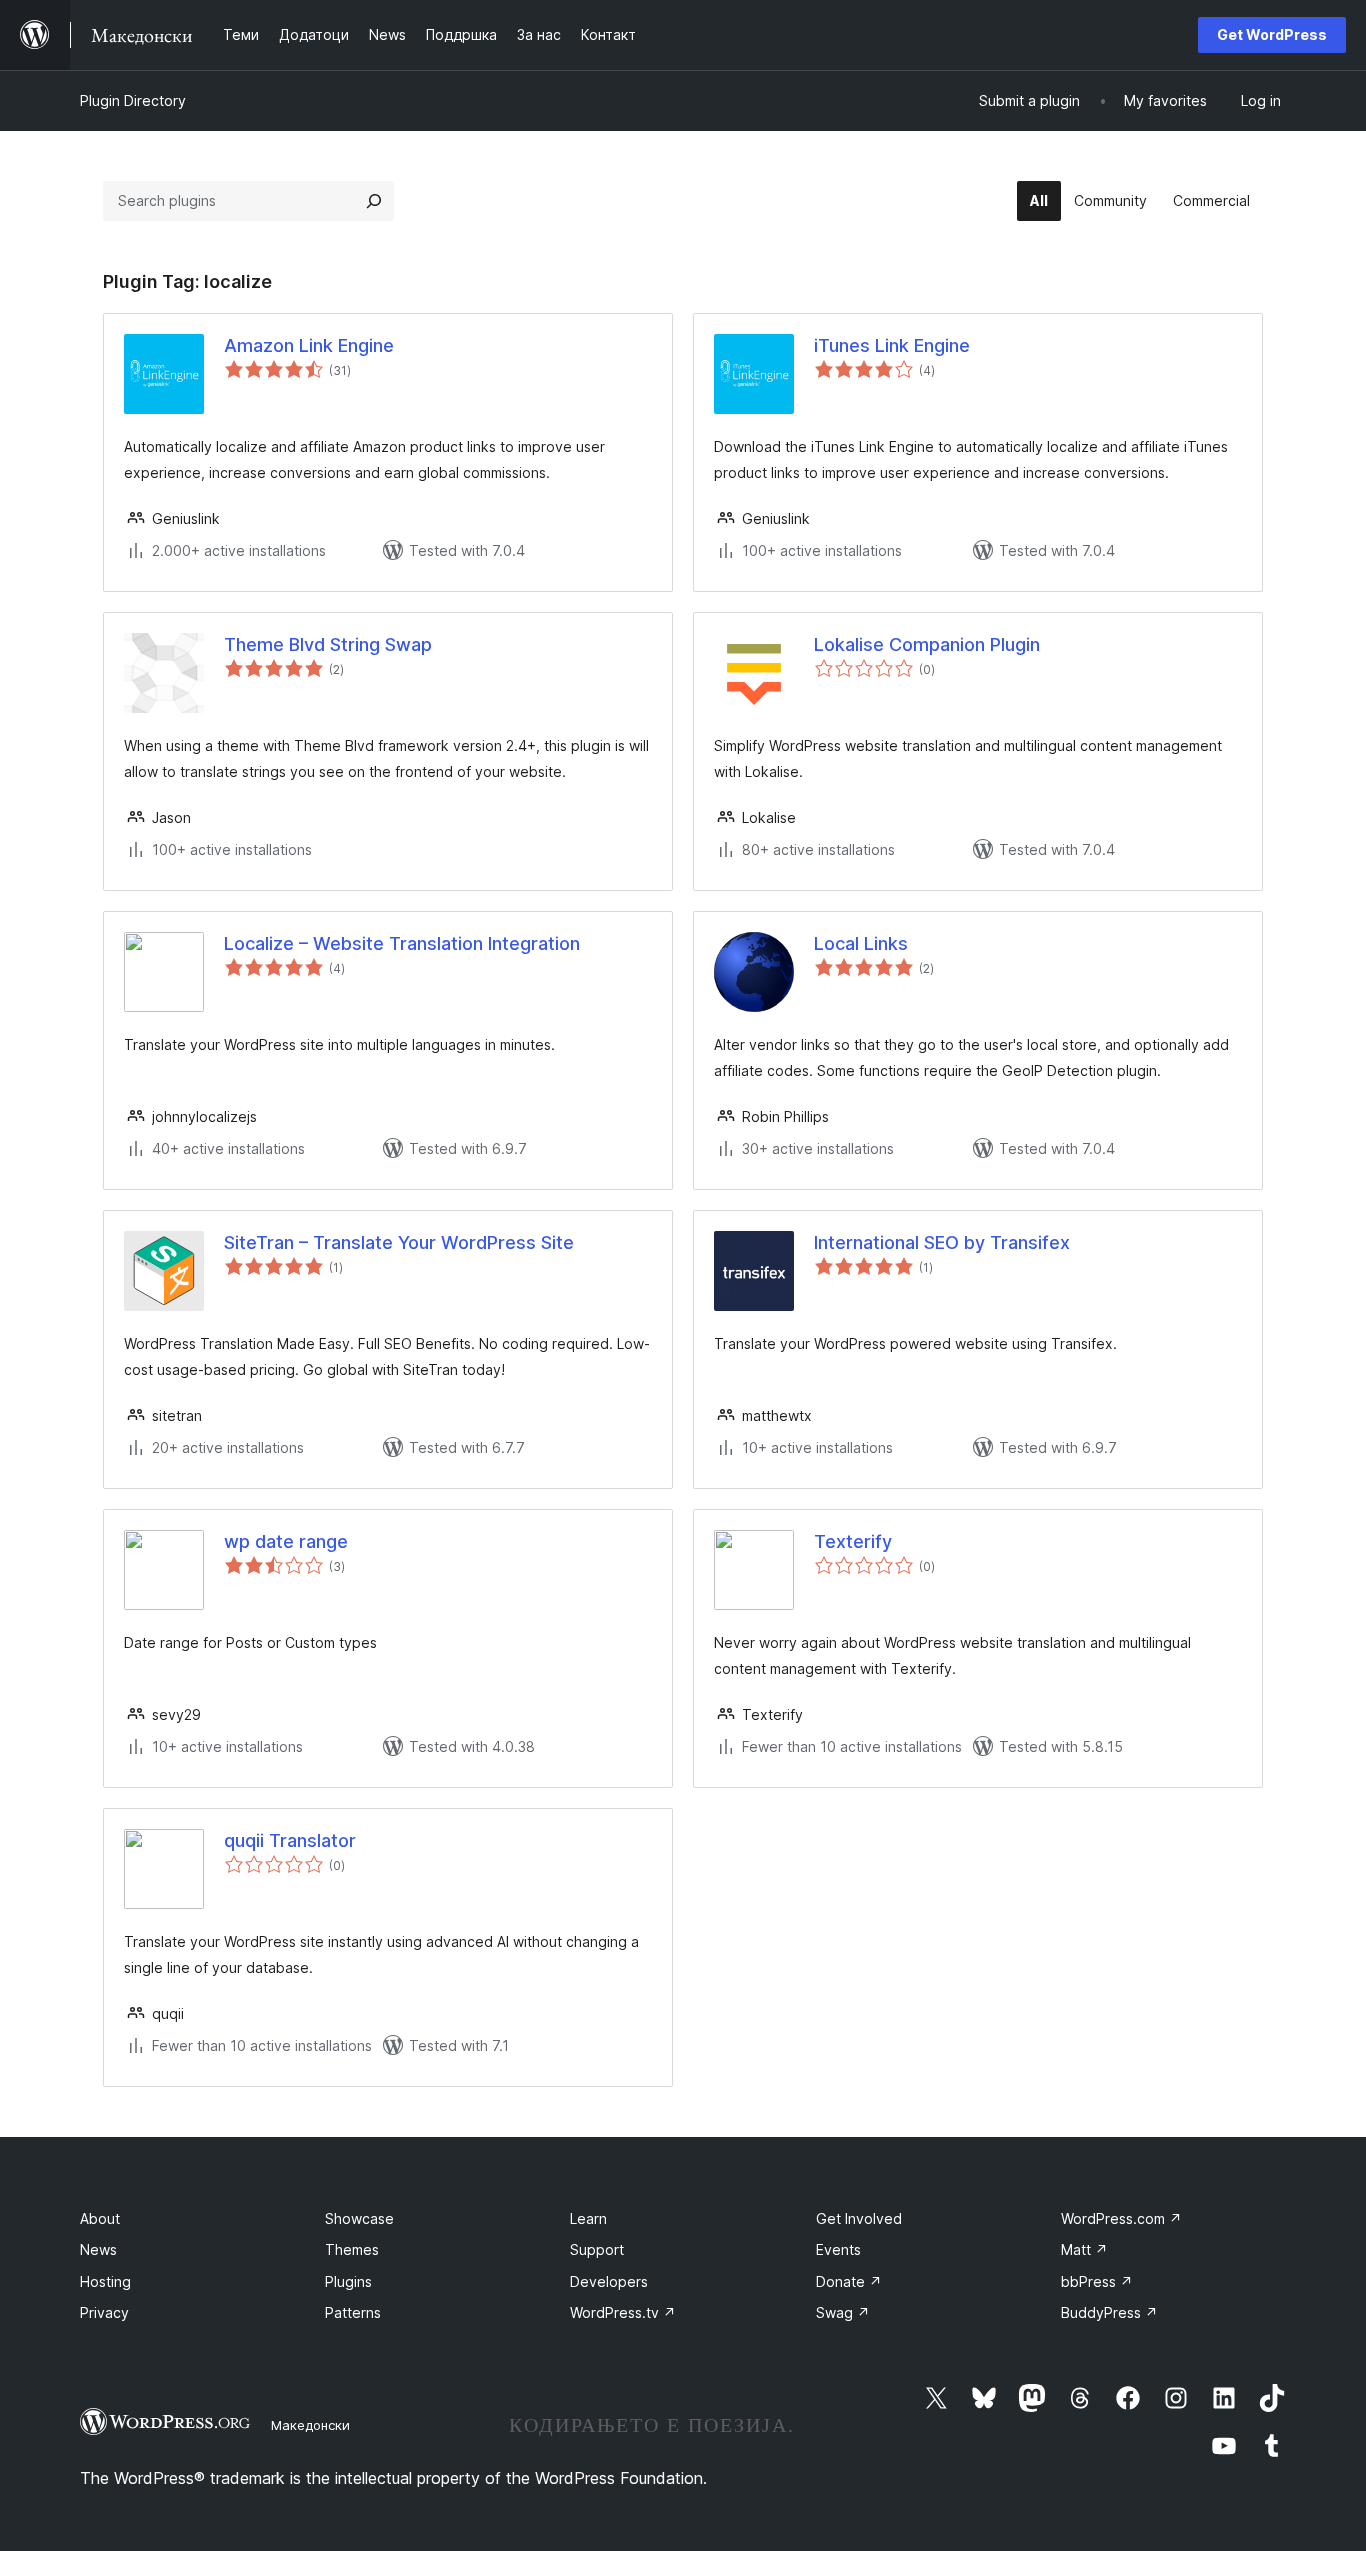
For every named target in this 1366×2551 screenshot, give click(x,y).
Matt (1084, 2249)
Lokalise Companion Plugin (927, 644)
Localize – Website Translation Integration (402, 943)
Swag (843, 2312)
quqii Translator (290, 1840)
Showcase (359, 2218)
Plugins (348, 2281)
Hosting (105, 2281)
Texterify (853, 1541)
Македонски (310, 2425)
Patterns (353, 2312)
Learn (588, 2218)
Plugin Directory (133, 100)
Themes (352, 2249)
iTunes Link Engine (892, 345)
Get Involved (859, 2218)
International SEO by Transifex (942, 1242)
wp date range (286, 1541)
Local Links (861, 943)
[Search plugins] (374, 201)
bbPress (1097, 2281)
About (100, 2218)
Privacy (104, 2312)
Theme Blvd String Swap (328, 644)
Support (597, 2249)
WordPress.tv (623, 2312)
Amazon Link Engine (309, 345)
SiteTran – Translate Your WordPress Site (399, 1242)
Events (838, 2249)
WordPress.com (1121, 2218)
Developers (609, 2281)
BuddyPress (1109, 2312)
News (98, 2249)
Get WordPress (1272, 34)
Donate (849, 2281)
